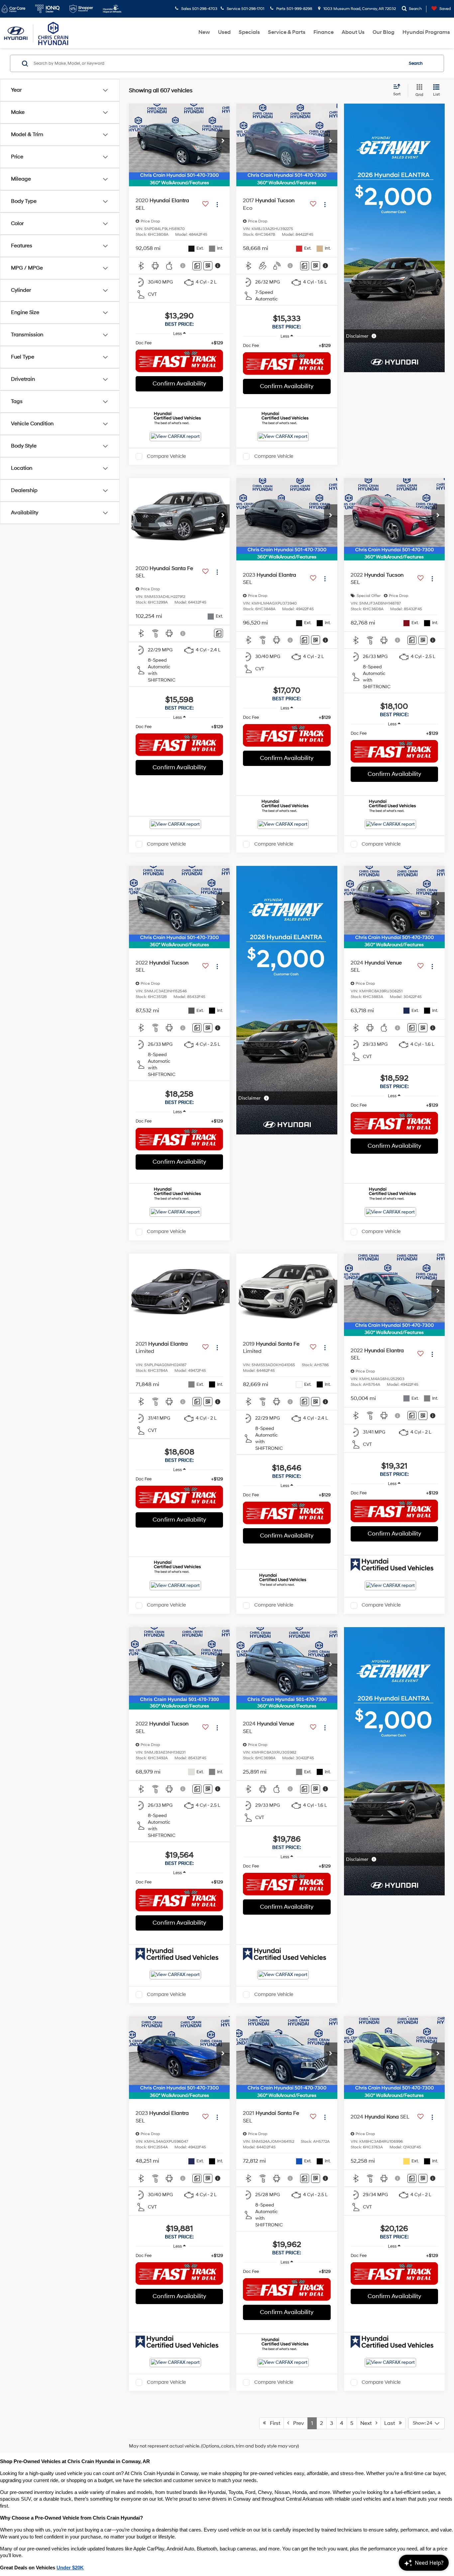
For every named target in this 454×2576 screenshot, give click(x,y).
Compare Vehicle (166, 456)
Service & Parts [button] (287, 32)
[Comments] (197, 266)
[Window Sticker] (208, 266)
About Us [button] (353, 32)
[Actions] (217, 204)
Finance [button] (324, 32)
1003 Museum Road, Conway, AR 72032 (359, 9)
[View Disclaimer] (183, 266)
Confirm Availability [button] (179, 384)
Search (416, 63)
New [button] (204, 32)
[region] (179, 343)
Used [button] (224, 32)
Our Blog (384, 32)
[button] (223, 141)
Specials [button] (249, 32)
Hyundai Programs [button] (426, 32)
